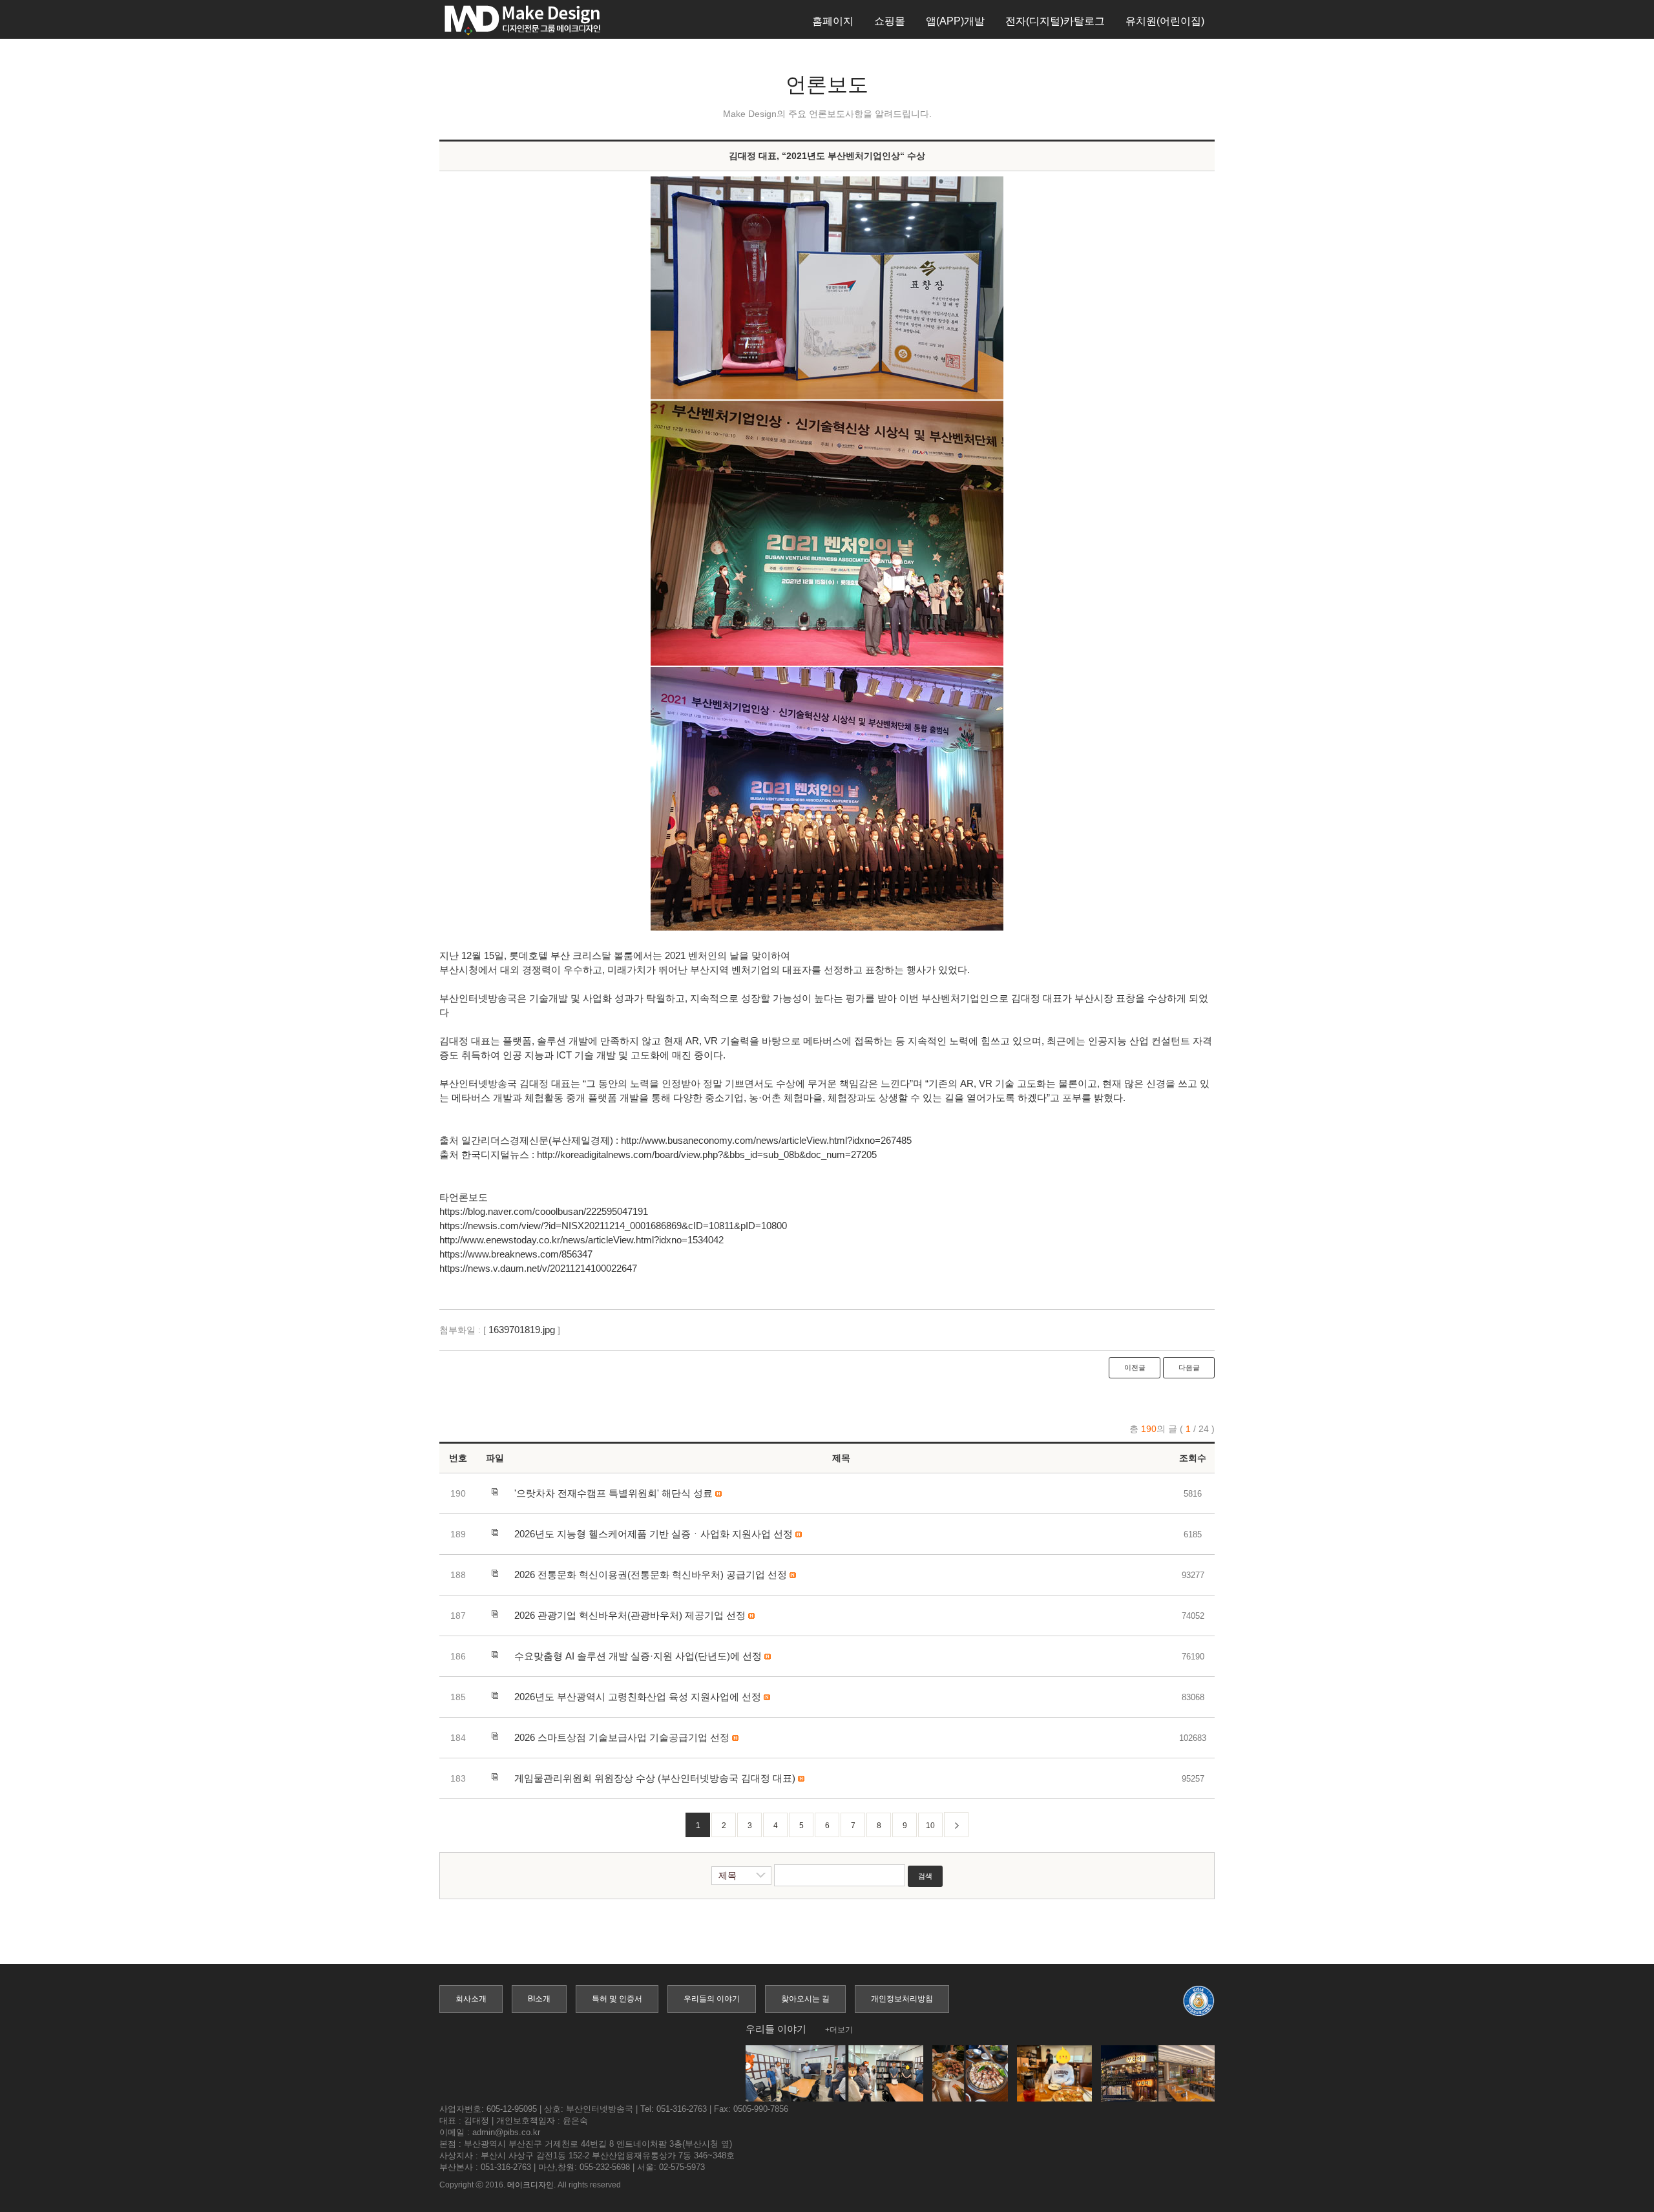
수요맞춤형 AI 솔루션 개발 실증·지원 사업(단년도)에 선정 (638, 1656)
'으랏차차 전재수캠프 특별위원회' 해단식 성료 (613, 1493)
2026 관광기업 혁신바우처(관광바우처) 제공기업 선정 (630, 1615)
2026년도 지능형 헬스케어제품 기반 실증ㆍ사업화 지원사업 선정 (654, 1534)
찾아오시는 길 (805, 1999)
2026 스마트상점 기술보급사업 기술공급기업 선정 (622, 1737)
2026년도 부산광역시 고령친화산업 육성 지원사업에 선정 (638, 1697)
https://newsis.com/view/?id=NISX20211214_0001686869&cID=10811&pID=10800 (613, 1226)
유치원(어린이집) (1165, 21)
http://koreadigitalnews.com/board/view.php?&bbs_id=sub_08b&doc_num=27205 (707, 1154)
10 (930, 1826)
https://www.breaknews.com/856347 (516, 1254)
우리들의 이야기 (712, 1999)
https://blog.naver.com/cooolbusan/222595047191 (544, 1211)
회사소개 (471, 1999)
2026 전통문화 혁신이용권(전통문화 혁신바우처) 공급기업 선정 (651, 1575)
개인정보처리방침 (902, 1999)
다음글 (1189, 1367)
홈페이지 (833, 21)
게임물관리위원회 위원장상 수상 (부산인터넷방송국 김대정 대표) (655, 1778)
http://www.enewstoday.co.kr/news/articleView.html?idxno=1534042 (581, 1240)
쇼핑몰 (890, 21)
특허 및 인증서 (617, 1999)
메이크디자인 (530, 2185)
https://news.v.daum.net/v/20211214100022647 (538, 1268)
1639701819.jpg (522, 1330)
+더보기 (839, 2030)
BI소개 (539, 1999)
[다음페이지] (956, 1825)
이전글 (1135, 1367)
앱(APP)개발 (955, 21)
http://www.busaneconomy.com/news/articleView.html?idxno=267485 (766, 1140)
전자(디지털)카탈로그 (1055, 21)
